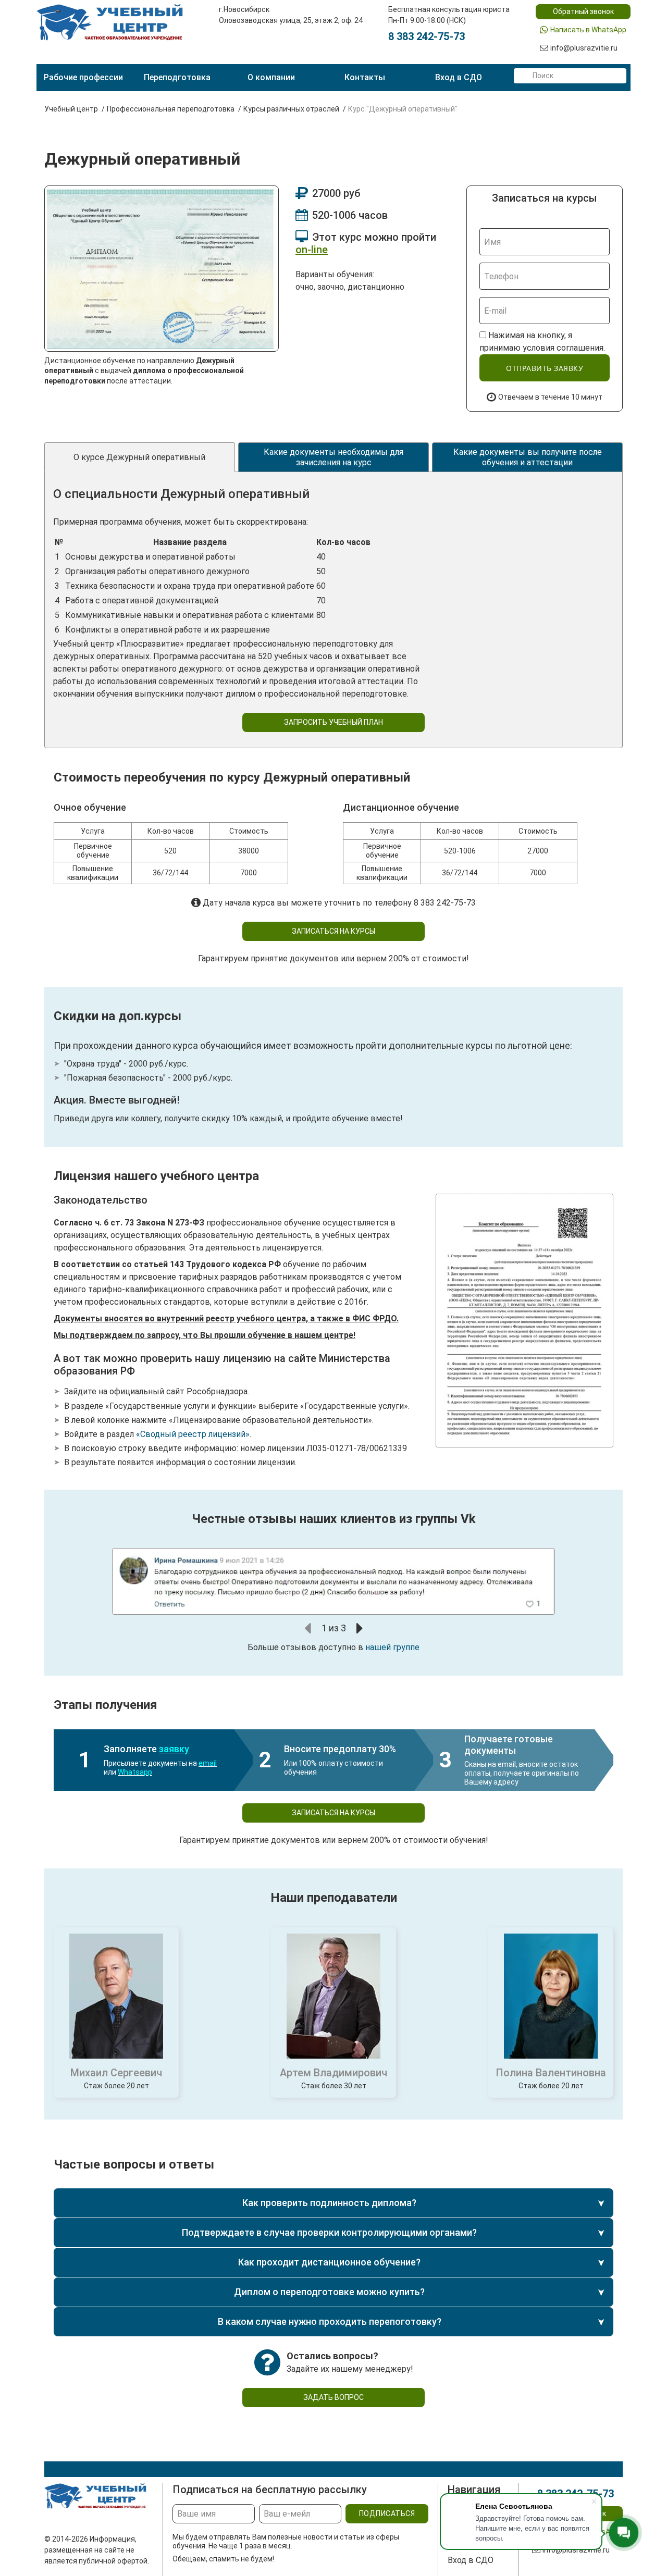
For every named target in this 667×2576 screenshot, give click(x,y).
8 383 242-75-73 (427, 36)
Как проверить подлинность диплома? (329, 2203)
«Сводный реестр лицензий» (193, 1434)
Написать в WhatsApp (588, 30)
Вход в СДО (459, 77)
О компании (271, 77)
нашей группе (392, 1647)
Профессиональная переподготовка (171, 109)
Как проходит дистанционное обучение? (329, 2262)
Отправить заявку (545, 368)
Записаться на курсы (333, 931)
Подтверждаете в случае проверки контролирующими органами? (329, 2232)
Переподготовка (177, 77)
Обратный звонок (583, 11)
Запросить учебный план (333, 722)
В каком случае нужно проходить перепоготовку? (330, 2321)
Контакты (365, 77)
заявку (174, 1749)
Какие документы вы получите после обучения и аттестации (528, 457)
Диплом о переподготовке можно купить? (329, 2292)
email (208, 1763)
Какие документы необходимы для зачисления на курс (333, 457)
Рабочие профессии (83, 77)
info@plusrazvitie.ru (584, 48)
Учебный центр (71, 109)
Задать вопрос (333, 2397)
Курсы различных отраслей (291, 109)
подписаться (387, 2513)
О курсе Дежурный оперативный (139, 457)
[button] (308, 1628)
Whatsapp (135, 1772)
